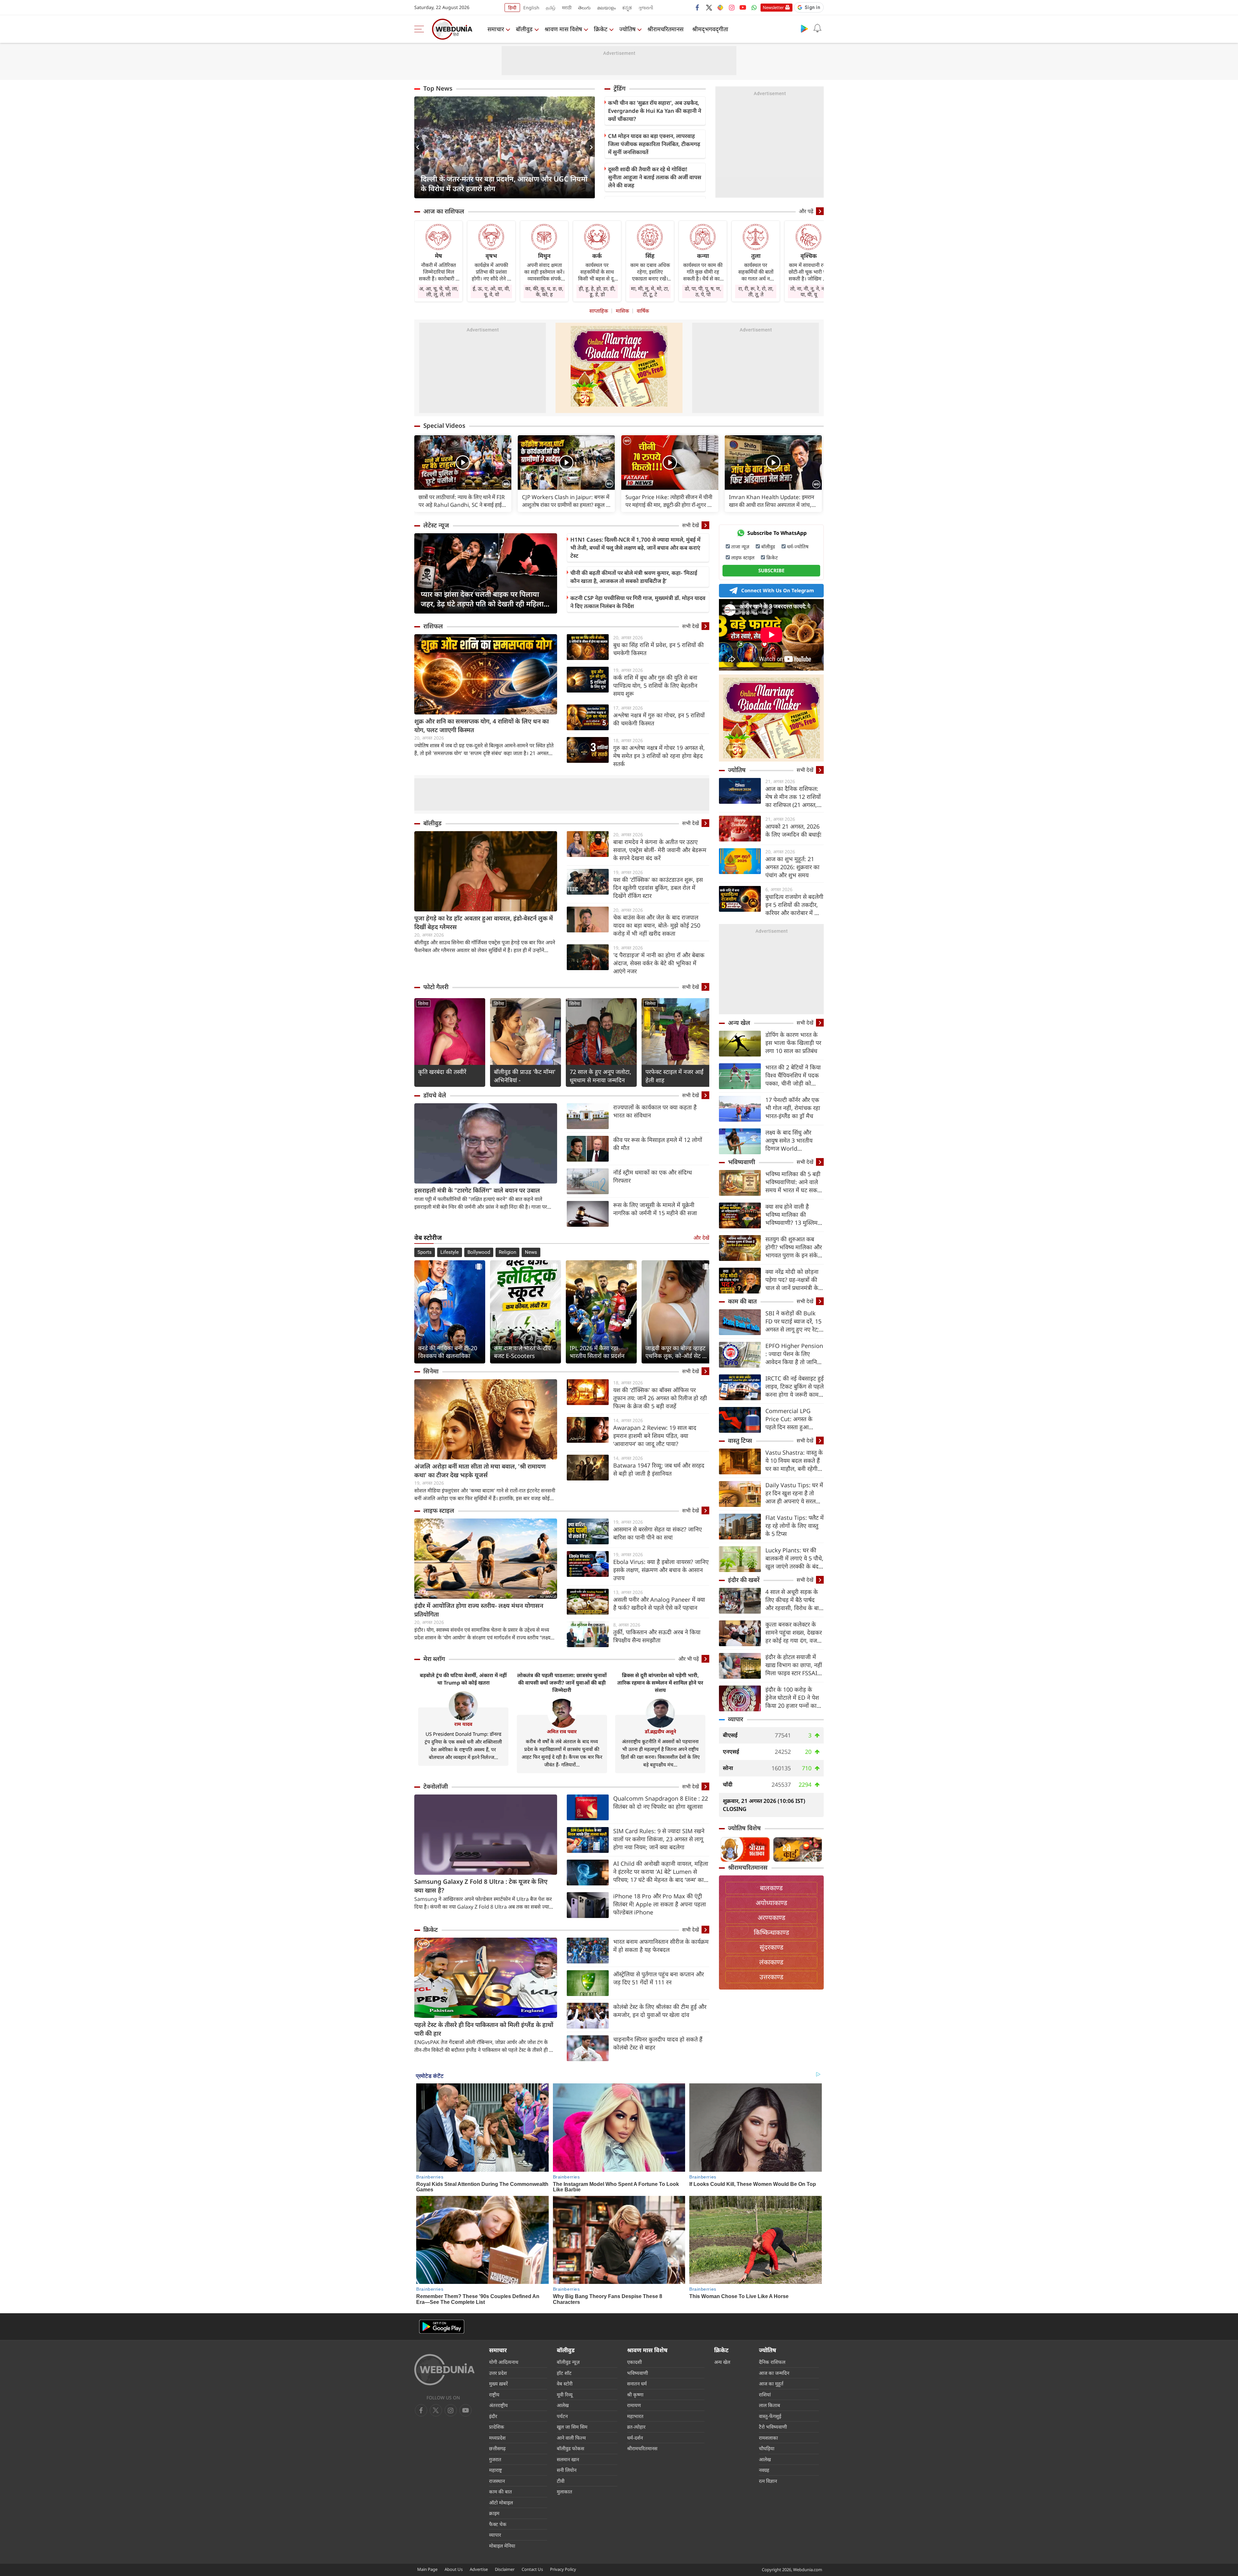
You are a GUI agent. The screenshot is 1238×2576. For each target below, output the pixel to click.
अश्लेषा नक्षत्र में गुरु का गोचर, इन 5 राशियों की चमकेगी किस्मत (659, 719)
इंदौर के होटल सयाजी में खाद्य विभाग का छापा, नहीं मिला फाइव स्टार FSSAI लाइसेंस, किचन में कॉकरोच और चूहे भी (794, 1665)
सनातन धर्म (637, 2384)
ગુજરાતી (646, 8)
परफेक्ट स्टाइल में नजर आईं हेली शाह (674, 1076)
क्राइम (494, 2513)
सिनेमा (423, 1003)
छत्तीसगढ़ (497, 2448)
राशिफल (433, 626)
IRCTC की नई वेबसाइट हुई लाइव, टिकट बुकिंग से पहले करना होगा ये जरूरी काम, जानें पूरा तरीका (795, 1386)
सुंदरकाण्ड (771, 1947)
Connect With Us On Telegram (778, 590)
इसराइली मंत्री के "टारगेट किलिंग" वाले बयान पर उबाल (477, 1190)
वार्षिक (643, 311)
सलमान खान (568, 2459)
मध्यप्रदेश (497, 2438)
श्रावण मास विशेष (563, 29)
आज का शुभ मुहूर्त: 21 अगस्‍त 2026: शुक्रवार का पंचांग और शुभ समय (792, 867)
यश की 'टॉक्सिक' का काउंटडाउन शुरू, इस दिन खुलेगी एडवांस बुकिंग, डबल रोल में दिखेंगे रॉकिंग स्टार (658, 888)
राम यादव (463, 1724)
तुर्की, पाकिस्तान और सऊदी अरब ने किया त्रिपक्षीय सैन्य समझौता (657, 1636)
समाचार (496, 29)
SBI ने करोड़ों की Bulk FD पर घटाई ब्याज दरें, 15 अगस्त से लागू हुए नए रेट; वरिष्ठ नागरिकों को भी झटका (793, 1321)
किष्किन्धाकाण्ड (771, 1932)
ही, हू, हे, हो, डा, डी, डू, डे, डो (597, 291)
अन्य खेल (739, 1023)
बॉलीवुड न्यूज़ (568, 2362)
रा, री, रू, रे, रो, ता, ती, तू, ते (756, 291)
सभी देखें (691, 525)
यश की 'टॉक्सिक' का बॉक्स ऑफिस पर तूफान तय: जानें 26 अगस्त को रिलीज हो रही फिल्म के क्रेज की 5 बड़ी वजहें (660, 1398)
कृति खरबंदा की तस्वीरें (442, 1072)
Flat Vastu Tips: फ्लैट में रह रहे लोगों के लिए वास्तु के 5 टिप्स (795, 1526)
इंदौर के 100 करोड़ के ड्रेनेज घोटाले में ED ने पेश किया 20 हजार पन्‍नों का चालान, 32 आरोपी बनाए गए (792, 1698)
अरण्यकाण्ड (771, 1917)
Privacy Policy (563, 2569)
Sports (425, 1252)
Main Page (427, 2569)
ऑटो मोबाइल (501, 2502)
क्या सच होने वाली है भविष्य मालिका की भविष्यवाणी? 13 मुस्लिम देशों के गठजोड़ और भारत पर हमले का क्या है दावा (793, 1215)
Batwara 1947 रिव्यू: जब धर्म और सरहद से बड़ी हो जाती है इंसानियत (659, 1469)
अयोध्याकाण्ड (771, 1903)
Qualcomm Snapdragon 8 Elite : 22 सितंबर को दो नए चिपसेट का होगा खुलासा (661, 1802)
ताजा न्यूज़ (740, 546)
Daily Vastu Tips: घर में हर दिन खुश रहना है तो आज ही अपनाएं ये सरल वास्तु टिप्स (794, 1493)
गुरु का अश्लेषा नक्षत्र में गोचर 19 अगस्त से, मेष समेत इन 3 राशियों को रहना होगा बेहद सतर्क (659, 756)
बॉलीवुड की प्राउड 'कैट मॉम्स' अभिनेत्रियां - (525, 1076)
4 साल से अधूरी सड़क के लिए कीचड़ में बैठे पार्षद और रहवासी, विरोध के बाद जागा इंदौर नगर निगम (794, 1600)
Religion (507, 1252)
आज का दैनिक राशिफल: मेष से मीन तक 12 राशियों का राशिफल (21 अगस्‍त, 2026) (793, 797)
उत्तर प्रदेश (498, 2373)
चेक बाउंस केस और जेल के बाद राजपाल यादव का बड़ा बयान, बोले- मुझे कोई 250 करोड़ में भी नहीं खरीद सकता (657, 925)
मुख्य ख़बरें (498, 2384)
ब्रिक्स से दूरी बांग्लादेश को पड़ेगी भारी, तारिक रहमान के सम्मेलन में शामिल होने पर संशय (660, 1683)
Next (590, 147)
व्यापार (736, 1719)
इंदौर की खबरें (744, 1580)
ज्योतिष (627, 29)
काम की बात (742, 1301)
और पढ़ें (806, 211)
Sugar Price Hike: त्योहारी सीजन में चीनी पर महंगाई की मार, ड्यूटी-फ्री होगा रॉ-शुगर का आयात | (669, 501)
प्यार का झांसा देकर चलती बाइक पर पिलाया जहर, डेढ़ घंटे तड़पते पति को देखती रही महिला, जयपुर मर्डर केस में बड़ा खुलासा (483, 599)
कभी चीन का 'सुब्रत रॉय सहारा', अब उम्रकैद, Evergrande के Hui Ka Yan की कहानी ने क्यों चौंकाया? (655, 111)
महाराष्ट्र (496, 2470)
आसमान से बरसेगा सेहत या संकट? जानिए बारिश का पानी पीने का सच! (658, 1533)
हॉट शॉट (564, 2373)
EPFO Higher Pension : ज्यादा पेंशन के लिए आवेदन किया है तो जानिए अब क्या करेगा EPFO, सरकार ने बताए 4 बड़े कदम (794, 1354)
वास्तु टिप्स (740, 1440)
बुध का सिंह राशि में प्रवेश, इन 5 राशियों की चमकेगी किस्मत (658, 649)
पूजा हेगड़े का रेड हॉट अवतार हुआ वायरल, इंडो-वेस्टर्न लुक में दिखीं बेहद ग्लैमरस (484, 923)
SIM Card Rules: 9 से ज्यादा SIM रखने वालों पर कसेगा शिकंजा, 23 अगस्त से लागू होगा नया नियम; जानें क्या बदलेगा (659, 1839)
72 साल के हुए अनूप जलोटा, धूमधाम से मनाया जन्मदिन (600, 1076)
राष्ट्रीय (494, 2394)
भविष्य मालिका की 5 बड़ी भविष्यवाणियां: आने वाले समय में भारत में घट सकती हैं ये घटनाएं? (794, 1182)
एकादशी (634, 2362)
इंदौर (493, 2416)
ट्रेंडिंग (619, 88)
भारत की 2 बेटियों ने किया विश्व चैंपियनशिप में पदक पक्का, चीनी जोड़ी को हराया (793, 1075)
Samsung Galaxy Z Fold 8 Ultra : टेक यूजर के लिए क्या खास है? (481, 1886)
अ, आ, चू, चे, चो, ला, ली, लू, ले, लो (439, 291)
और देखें (701, 1238)
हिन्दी (512, 8)
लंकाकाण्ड (771, 1962)
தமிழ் (551, 8)
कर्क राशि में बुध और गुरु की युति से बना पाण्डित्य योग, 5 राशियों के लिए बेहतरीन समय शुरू (655, 685)
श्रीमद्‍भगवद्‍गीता (710, 29)
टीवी (561, 2481)
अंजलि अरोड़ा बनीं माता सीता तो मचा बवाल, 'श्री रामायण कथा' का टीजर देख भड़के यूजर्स (480, 1471)
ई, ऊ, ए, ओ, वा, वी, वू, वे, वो (491, 291)
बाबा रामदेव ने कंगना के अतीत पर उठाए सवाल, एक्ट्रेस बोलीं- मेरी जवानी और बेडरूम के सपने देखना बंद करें (660, 850)
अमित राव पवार (562, 1731)
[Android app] (442, 2327)
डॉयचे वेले (435, 1095)
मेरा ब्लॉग (434, 1659)
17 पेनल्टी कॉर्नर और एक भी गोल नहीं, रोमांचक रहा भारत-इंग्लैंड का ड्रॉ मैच (793, 1108)
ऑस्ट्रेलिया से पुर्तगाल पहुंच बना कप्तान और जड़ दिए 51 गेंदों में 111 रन (658, 1978)
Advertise (479, 2569)
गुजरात (495, 2459)
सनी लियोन (567, 2470)
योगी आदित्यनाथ (504, 2362)
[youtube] (743, 7)
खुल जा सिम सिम (572, 2427)
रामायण (634, 2405)
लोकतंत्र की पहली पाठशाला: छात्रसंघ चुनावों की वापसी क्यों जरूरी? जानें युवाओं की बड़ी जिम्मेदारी (562, 1683)
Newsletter (773, 7)
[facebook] (698, 7)
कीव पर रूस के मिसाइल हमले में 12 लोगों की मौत (658, 1144)
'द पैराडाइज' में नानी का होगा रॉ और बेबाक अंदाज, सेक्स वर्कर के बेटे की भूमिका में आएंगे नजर (659, 963)
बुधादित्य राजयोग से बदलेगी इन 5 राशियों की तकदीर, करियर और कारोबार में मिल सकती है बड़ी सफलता (794, 905)
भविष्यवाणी (742, 1162)
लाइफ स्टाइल (439, 1510)
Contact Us (532, 2569)
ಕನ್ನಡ (627, 8)
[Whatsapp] (754, 7)
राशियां (765, 2394)
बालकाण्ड (771, 1888)
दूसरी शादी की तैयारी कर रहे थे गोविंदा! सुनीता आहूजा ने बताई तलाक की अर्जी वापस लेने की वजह (655, 177)
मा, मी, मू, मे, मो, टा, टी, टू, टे (650, 291)
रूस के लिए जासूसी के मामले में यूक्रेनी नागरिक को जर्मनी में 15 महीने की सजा (655, 1209)
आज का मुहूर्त (771, 2384)
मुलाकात (565, 2492)
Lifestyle (450, 1252)
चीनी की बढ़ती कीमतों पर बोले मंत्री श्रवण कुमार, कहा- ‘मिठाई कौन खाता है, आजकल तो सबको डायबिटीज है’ (634, 577)
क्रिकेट (601, 29)
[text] (463, 462)
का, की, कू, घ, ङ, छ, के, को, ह (544, 291)
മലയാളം (606, 8)
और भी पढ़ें (689, 1659)
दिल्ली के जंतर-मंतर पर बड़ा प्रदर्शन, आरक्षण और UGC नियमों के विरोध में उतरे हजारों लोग (504, 183)
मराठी (567, 8)
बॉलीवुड (524, 29)
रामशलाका (768, 2438)
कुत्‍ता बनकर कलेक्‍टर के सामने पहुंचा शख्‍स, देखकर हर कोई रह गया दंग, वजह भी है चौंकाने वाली (794, 1632)
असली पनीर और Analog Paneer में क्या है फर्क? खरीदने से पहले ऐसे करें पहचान (659, 1603)
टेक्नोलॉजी (436, 1786)
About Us (454, 2569)
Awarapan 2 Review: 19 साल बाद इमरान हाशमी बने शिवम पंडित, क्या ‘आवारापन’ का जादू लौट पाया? (655, 1436)
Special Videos (444, 426)
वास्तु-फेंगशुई (770, 2416)
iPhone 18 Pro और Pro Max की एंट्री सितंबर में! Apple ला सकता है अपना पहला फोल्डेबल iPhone (660, 1904)
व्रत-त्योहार (636, 2427)
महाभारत (635, 2416)
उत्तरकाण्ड (771, 1977)
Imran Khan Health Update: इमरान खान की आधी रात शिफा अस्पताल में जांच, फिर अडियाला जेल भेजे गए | (771, 501)
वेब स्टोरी (565, 2384)
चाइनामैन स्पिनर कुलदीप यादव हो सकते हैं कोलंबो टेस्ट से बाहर (658, 2043)
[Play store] (804, 28)
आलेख (563, 2405)
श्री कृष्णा (635, 2394)
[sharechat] (720, 7)
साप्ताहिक (599, 311)
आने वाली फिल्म (571, 2438)
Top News (438, 88)
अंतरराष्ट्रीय (498, 2405)
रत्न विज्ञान (768, 2481)
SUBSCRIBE (771, 570)
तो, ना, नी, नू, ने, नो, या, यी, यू (809, 291)
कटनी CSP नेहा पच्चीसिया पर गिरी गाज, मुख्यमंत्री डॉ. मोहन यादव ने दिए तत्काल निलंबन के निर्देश (638, 602)
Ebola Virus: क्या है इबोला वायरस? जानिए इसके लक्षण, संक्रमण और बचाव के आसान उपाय (661, 1570)
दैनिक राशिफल (772, 2362)
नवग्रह (764, 2470)
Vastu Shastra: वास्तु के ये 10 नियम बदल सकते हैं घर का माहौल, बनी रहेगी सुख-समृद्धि (794, 1461)
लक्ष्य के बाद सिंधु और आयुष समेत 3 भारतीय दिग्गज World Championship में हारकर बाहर (789, 1141)
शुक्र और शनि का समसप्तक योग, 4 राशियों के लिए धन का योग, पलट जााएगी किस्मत (481, 726)
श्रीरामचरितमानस (665, 29)
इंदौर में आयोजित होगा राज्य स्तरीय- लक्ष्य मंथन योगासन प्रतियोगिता (479, 1610)
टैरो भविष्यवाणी (773, 2427)
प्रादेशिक (497, 2427)
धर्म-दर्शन (635, 2438)
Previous (419, 147)
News (531, 1252)
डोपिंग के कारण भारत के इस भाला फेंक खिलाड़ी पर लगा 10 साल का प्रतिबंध (793, 1043)
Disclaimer (505, 2569)
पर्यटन (562, 2416)
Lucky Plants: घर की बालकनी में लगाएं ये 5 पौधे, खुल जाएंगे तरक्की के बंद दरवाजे (794, 1558)
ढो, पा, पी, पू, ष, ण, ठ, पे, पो (703, 291)
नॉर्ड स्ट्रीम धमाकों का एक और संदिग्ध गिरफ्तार (653, 1176)
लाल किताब (770, 2405)
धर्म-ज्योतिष (798, 546)
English (531, 8)
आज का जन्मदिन (774, 2373)
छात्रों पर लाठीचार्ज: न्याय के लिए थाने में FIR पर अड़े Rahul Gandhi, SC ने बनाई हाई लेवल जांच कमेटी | (462, 501)
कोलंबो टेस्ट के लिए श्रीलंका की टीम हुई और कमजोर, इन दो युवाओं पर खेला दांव (660, 2011)
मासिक (622, 311)
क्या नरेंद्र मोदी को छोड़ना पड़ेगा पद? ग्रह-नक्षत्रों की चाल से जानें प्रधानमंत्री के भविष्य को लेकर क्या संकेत (794, 1280)
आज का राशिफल (444, 211)
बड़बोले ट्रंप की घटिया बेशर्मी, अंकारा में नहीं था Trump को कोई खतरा (463, 1679)
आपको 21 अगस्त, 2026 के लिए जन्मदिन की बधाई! (793, 830)
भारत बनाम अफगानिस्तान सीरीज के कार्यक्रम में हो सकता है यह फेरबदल (661, 1946)
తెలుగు (584, 8)
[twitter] (709, 7)
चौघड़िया (767, 2448)
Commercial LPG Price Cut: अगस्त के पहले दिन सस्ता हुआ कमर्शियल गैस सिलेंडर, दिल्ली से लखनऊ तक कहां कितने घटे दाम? (794, 1419)
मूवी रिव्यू (565, 2394)
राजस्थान (497, 2481)
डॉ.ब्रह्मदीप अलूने (660, 1731)
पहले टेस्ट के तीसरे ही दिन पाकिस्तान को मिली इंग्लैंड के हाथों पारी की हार (484, 2029)
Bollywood (479, 1252)
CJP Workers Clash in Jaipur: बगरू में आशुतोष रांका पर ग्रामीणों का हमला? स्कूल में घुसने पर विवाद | (566, 501)
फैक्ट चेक (498, 2524)
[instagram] (732, 7)
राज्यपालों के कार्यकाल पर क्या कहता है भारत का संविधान (655, 1111)
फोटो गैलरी (436, 987)
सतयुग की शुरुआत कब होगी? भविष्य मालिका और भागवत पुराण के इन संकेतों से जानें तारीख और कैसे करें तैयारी (794, 1247)
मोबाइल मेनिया (502, 2546)
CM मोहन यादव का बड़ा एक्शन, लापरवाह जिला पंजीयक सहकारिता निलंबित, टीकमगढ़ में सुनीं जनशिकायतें (654, 144)
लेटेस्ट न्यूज (436, 525)
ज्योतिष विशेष (744, 1828)
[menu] (421, 29)
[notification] (817, 28)
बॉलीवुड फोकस (570, 2448)
